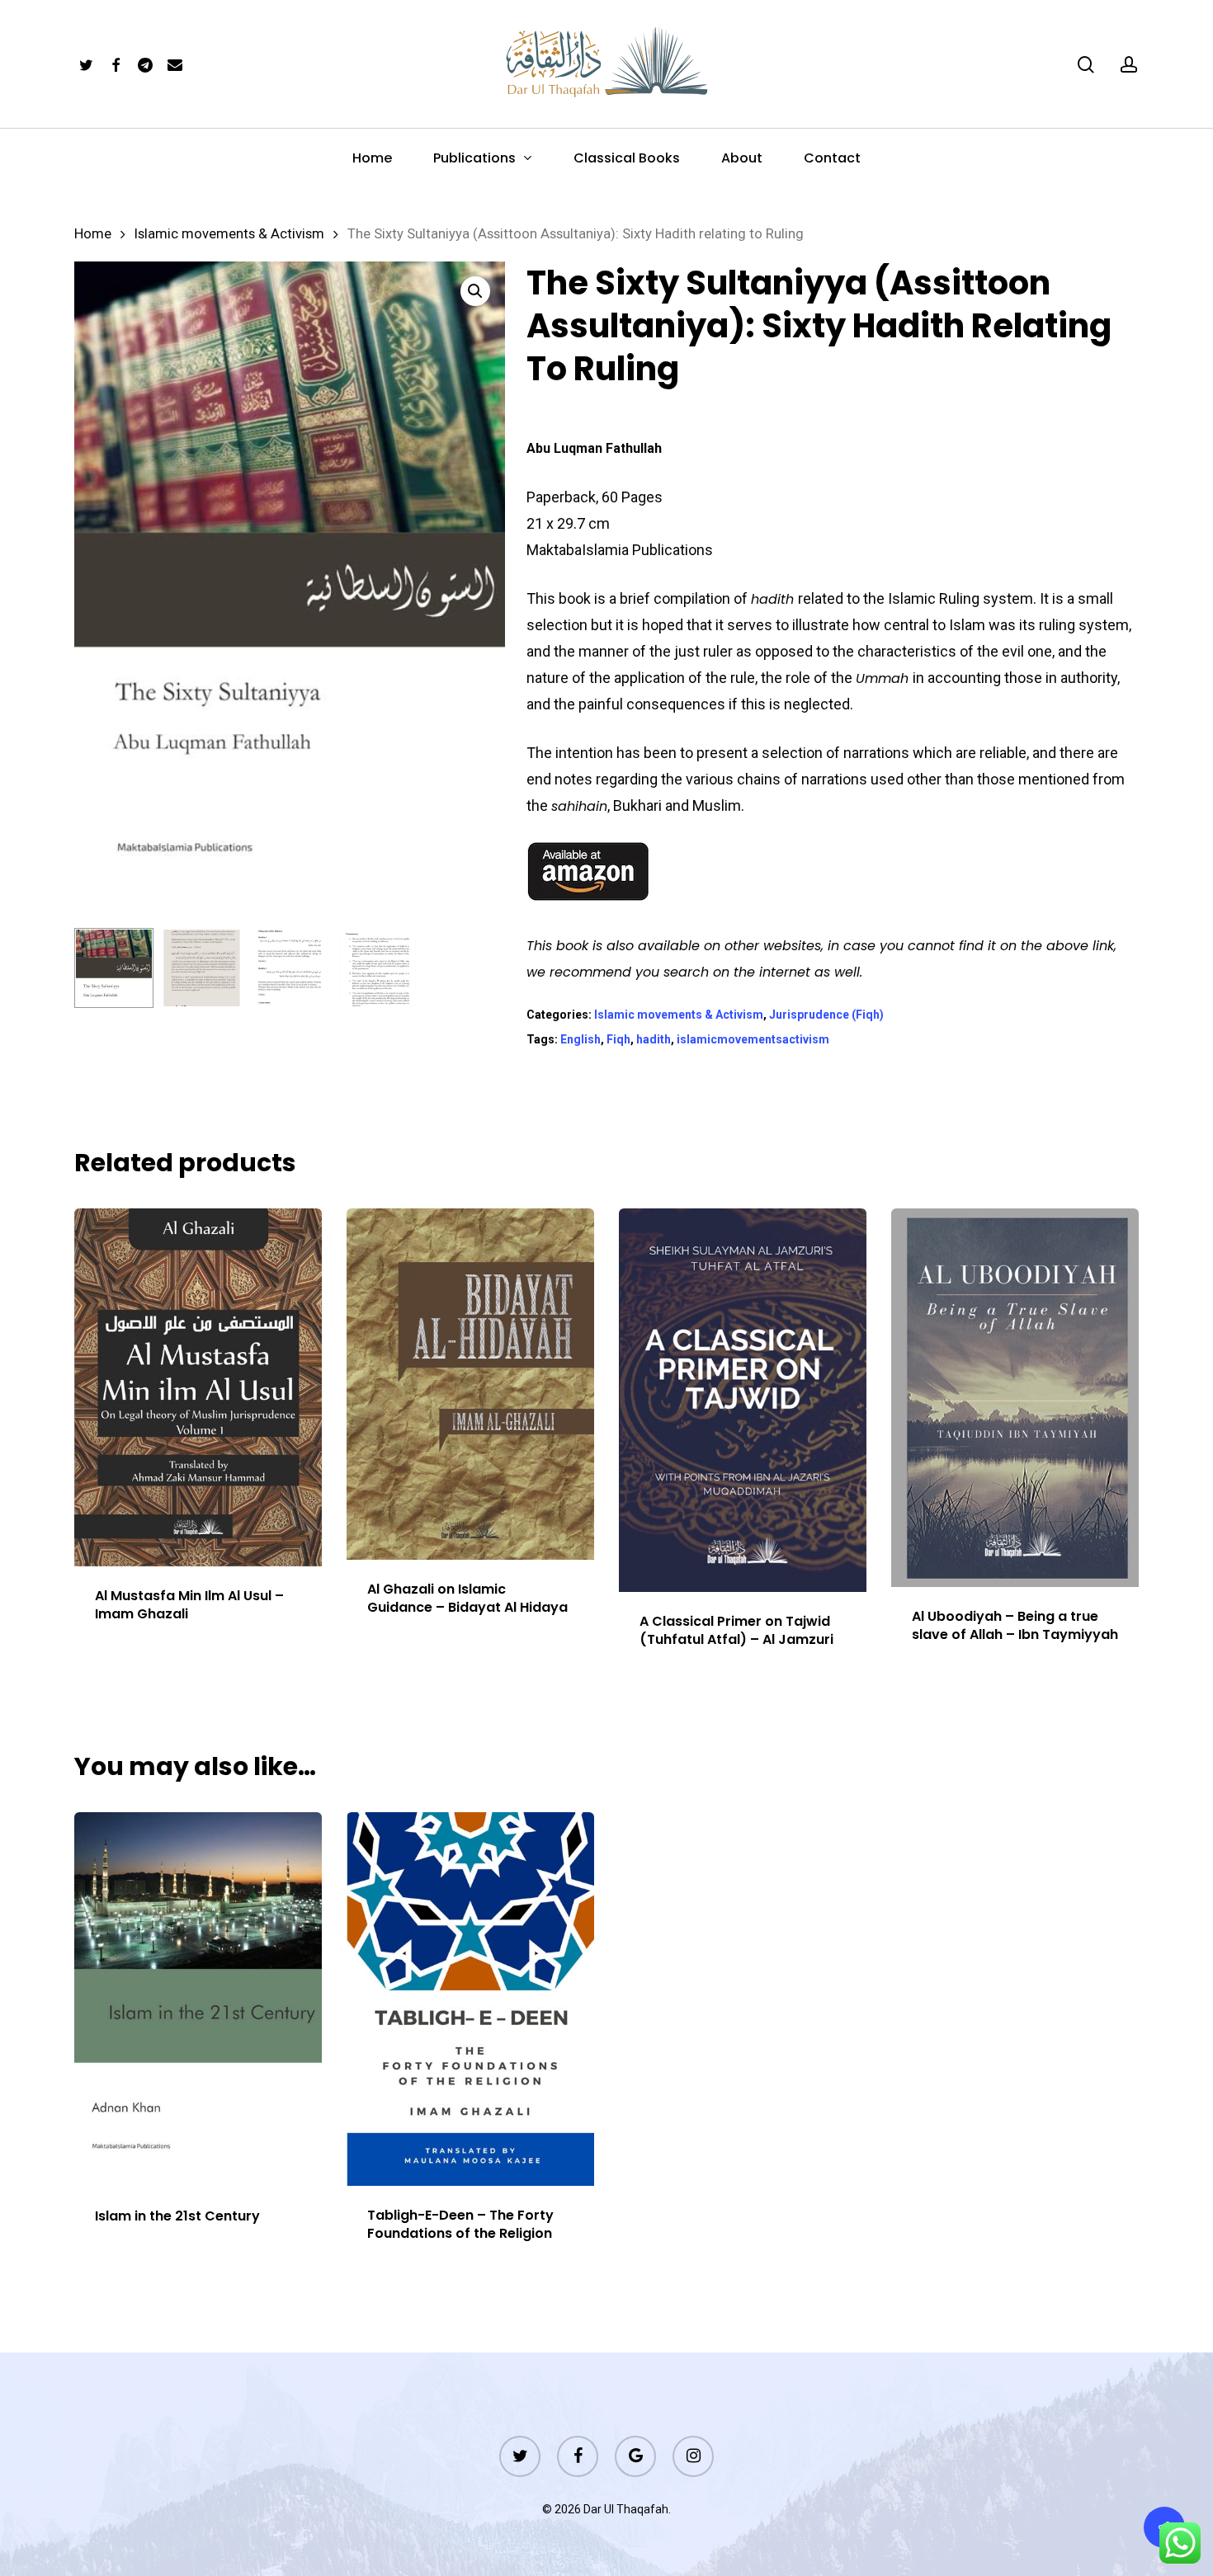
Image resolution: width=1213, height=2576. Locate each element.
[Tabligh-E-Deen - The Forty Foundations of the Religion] (470, 1999)
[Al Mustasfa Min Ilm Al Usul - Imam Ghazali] (198, 1387)
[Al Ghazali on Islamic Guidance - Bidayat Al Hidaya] (470, 1384)
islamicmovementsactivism (753, 1039)
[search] (1086, 65)
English (581, 1039)
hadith (654, 1039)
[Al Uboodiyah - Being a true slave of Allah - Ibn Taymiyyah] (1015, 1397)
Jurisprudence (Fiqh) (826, 1015)
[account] (1129, 65)
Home (93, 234)
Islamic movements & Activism (229, 234)
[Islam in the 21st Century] (198, 1999)
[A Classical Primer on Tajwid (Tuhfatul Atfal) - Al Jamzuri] (743, 1400)
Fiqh (618, 1039)
